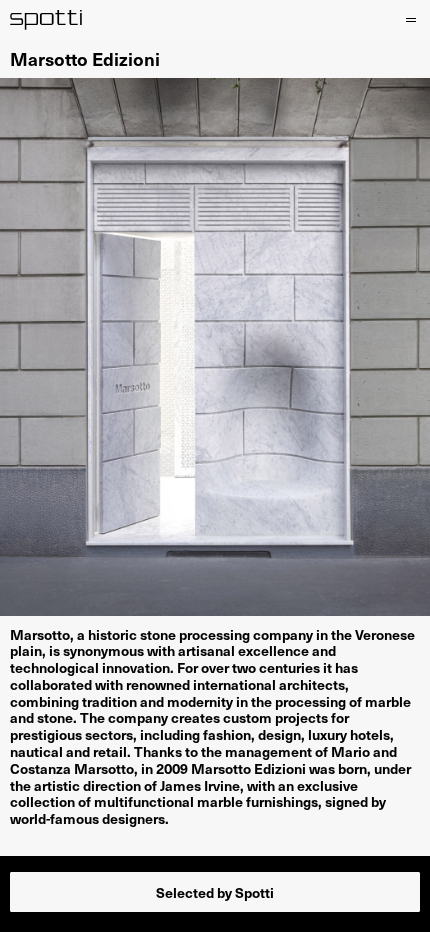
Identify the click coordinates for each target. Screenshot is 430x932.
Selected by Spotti (215, 892)
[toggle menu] (407, 20)
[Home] (46, 20)
